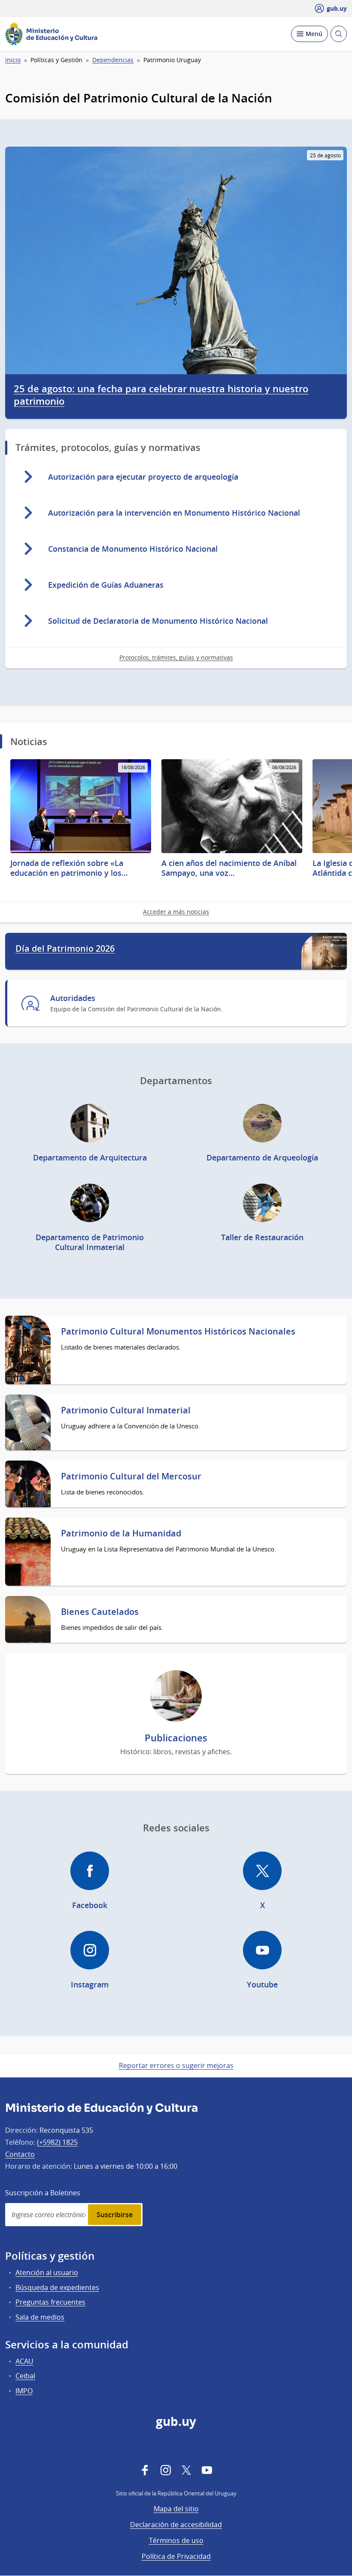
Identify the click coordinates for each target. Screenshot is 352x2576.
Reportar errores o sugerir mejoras (176, 2065)
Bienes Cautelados (100, 1612)
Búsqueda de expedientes (57, 2287)
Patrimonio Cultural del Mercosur (131, 1476)
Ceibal (25, 2376)
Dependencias (113, 60)
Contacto (20, 2154)
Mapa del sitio (176, 2509)
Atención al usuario (47, 2272)
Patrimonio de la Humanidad (121, 1533)
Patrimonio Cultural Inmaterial (126, 1410)
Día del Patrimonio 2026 (65, 949)
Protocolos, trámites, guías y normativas (176, 657)
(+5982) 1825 (57, 2142)
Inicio (13, 60)
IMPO (24, 2391)
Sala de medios (40, 2317)
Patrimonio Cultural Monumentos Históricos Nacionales (178, 1332)
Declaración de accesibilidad (176, 2525)
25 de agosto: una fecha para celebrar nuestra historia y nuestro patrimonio (161, 395)
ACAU (24, 2361)
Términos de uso (176, 2540)
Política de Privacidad (176, 2556)
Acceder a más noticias (176, 912)
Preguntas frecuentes (50, 2302)
